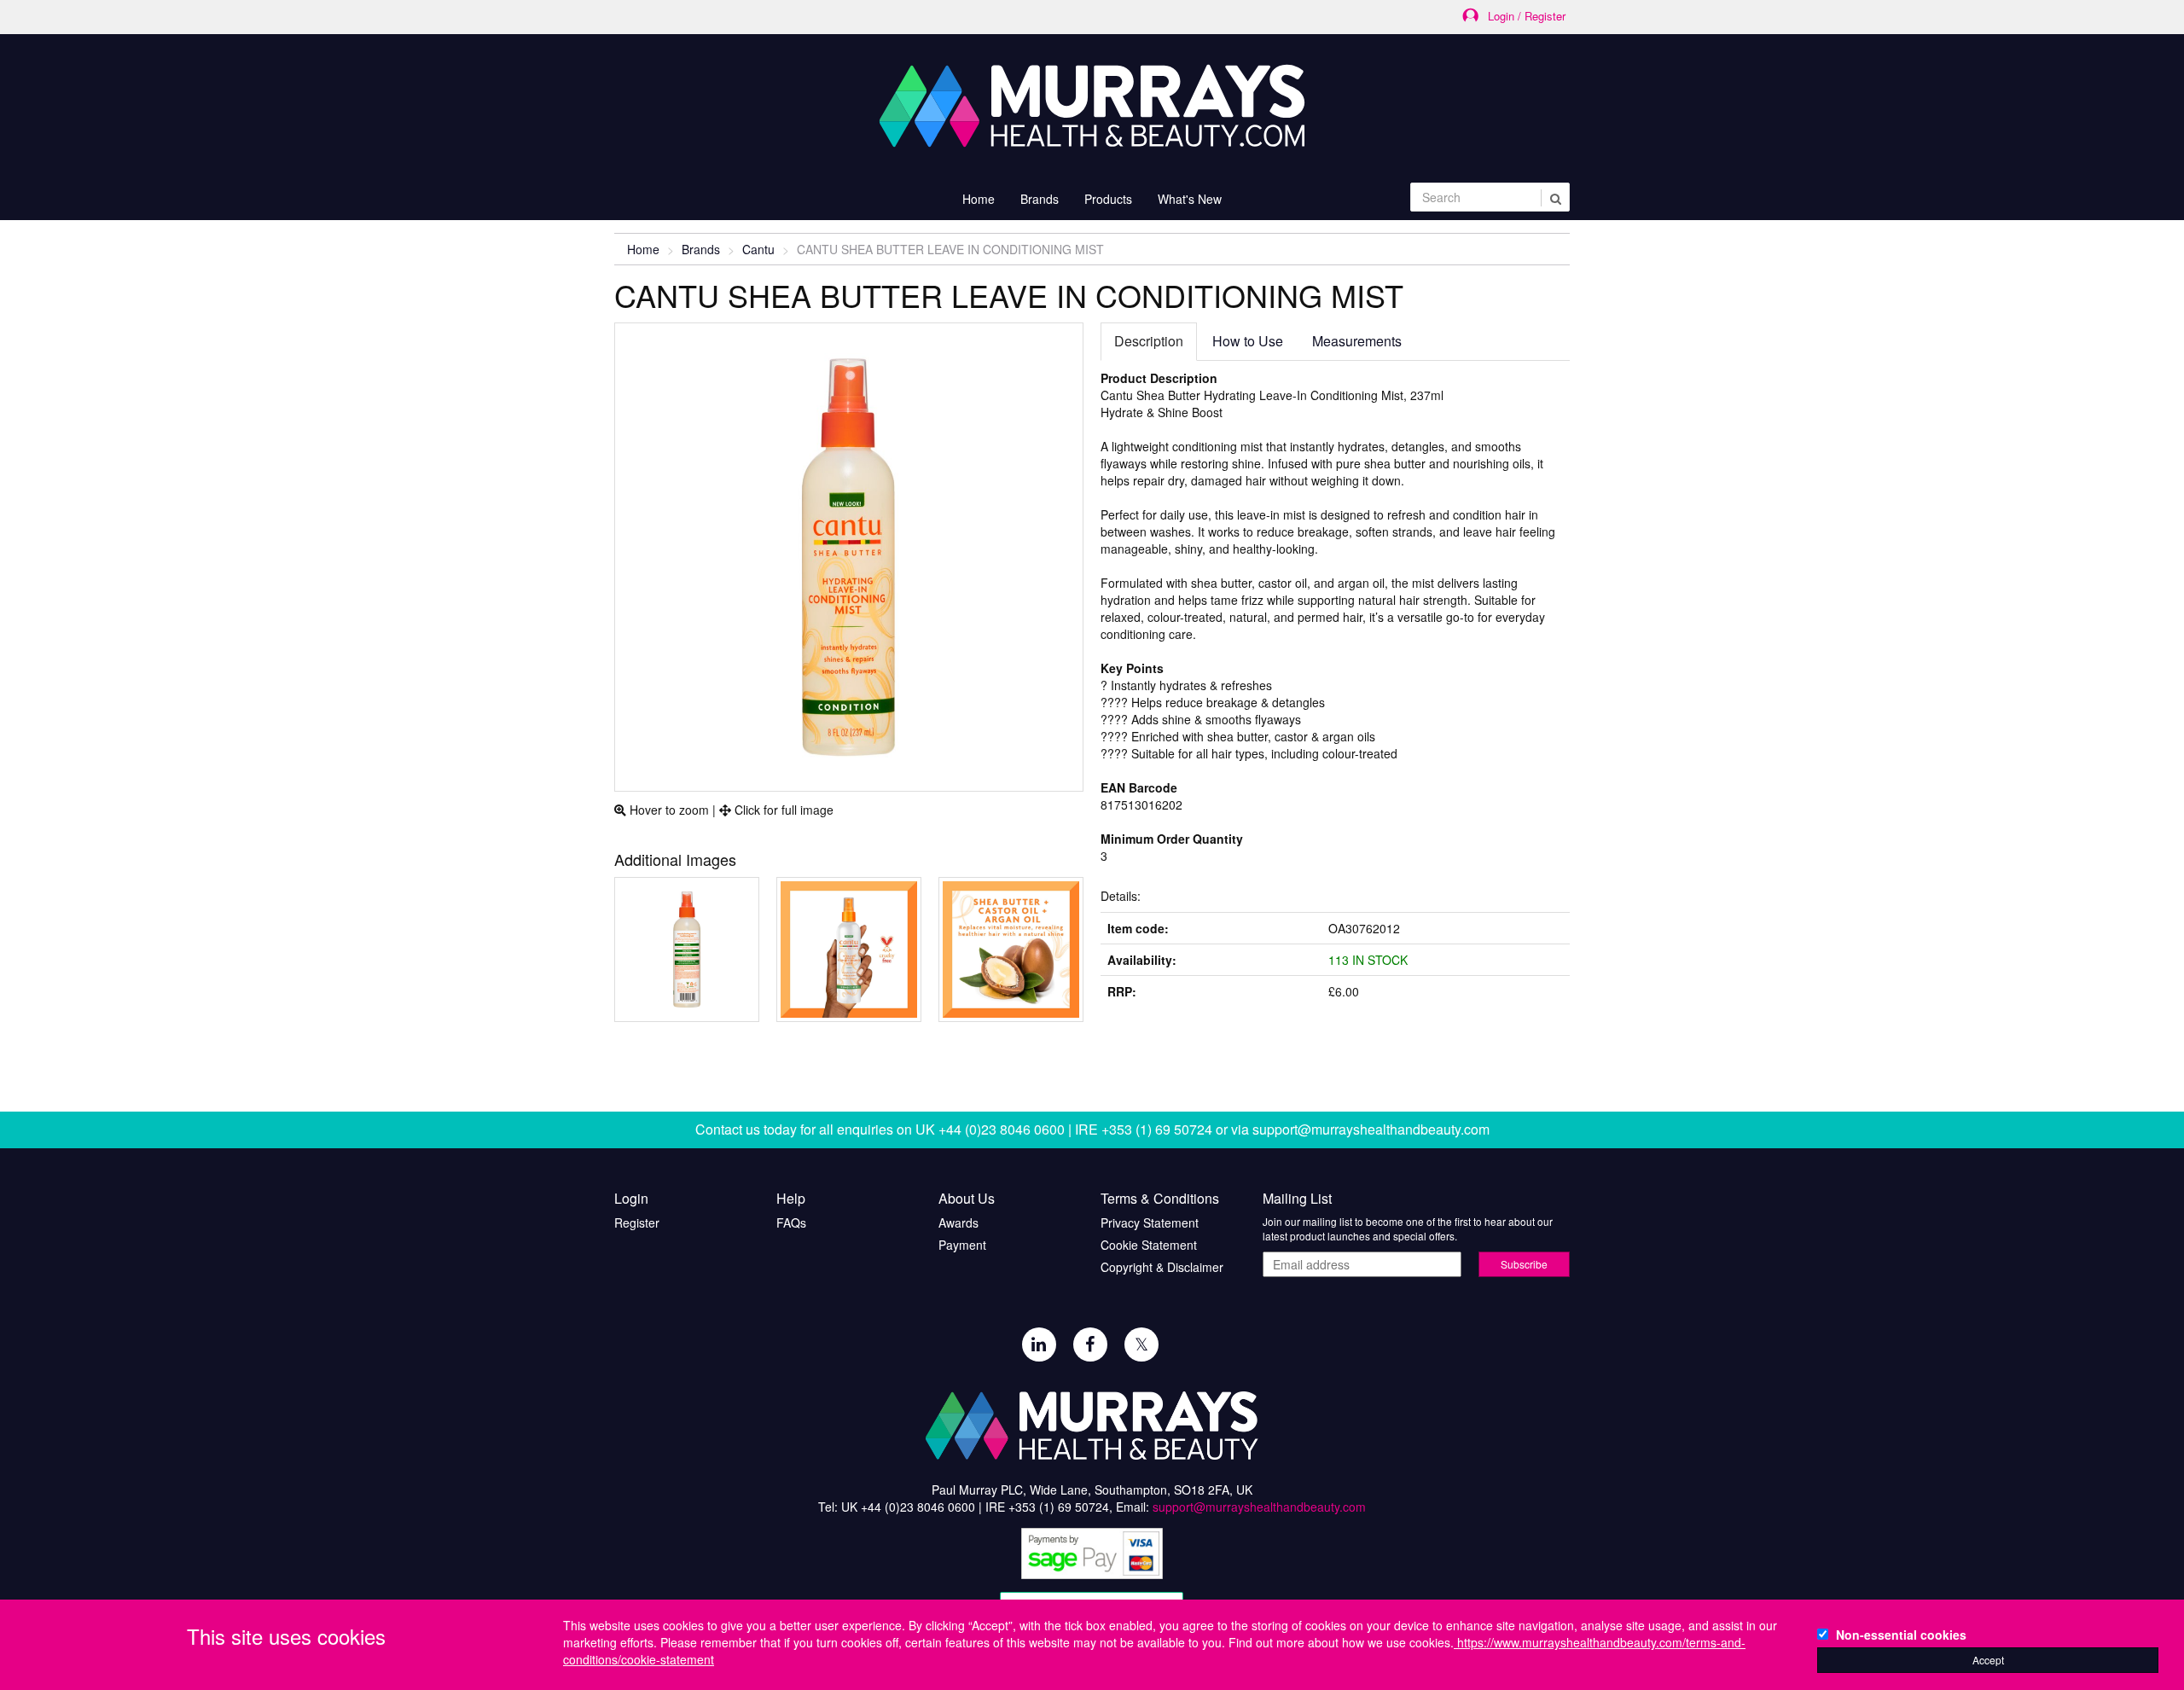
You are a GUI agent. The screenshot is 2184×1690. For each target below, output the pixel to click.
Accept (1988, 1660)
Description (1149, 341)
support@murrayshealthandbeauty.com (1371, 1129)
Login (631, 1199)
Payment (962, 1245)
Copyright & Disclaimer (1162, 1267)
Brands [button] (1040, 199)
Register (637, 1222)
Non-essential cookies (1901, 1635)
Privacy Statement (1150, 1222)
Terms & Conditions (1160, 1199)
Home (979, 199)
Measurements (1357, 341)
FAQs (791, 1222)
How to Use (1248, 341)
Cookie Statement (1149, 1245)
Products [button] (1108, 199)
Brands (701, 249)
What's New (1190, 199)
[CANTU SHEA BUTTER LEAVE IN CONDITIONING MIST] (687, 950)
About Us (967, 1199)
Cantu (758, 249)
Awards (958, 1222)
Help (791, 1199)
